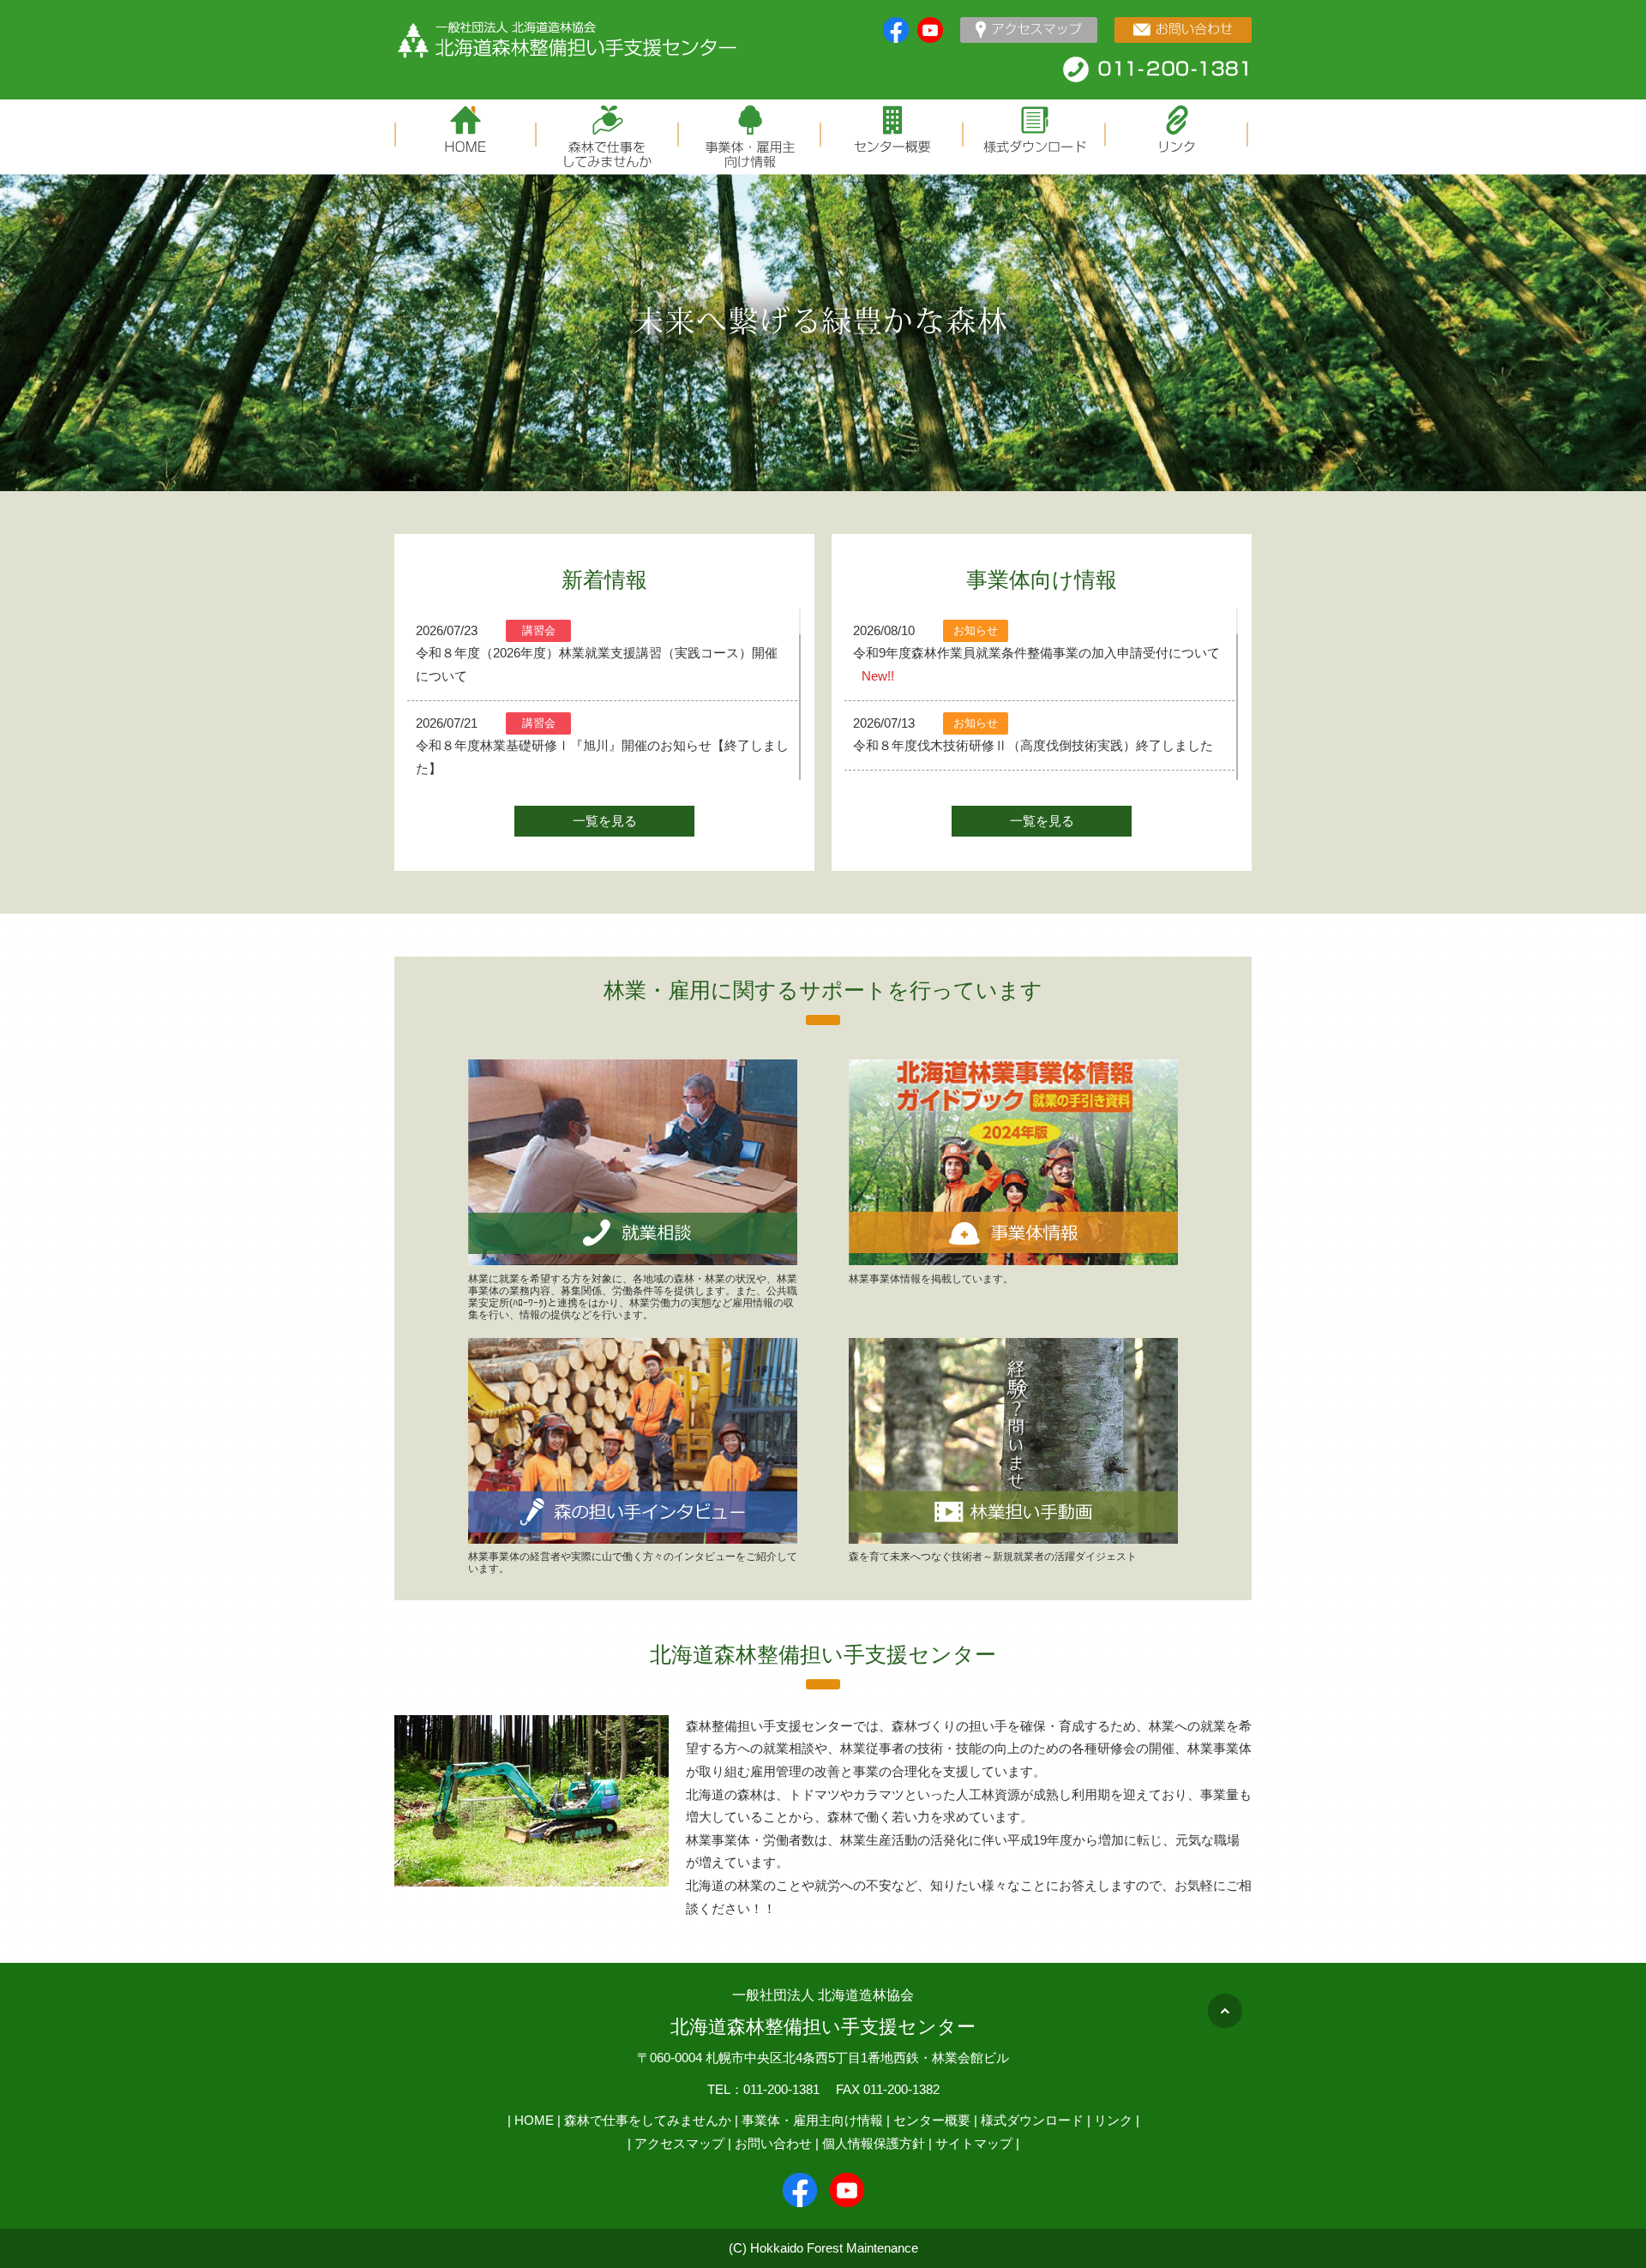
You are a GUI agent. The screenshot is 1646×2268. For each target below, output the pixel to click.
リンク (1113, 2120)
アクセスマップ (679, 2143)
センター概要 (932, 2120)
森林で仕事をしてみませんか (648, 2120)
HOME (534, 2120)
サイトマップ (974, 2143)
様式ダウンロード (1032, 2120)
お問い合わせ (773, 2143)
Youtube (930, 30)
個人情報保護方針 (874, 2143)
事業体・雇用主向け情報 (812, 2120)
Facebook (896, 30)
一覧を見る (605, 821)
